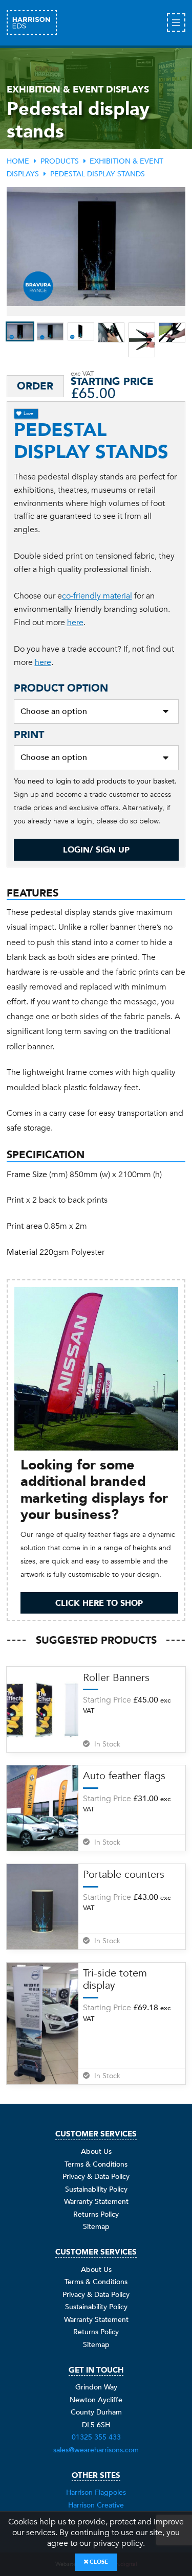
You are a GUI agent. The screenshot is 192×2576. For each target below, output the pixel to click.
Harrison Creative (96, 2505)
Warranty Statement (96, 2202)
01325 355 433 (96, 2437)
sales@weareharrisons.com (96, 2450)
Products (60, 161)
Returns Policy (96, 2214)
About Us (96, 2152)
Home (18, 161)
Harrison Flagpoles (96, 2492)
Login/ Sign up (96, 850)
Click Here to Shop (99, 1603)
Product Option (61, 688)
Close (98, 2562)
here (75, 623)
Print (29, 735)
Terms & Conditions (96, 2164)
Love (28, 413)
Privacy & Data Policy (96, 2177)
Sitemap (96, 2227)
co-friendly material (97, 596)
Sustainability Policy (96, 2189)
